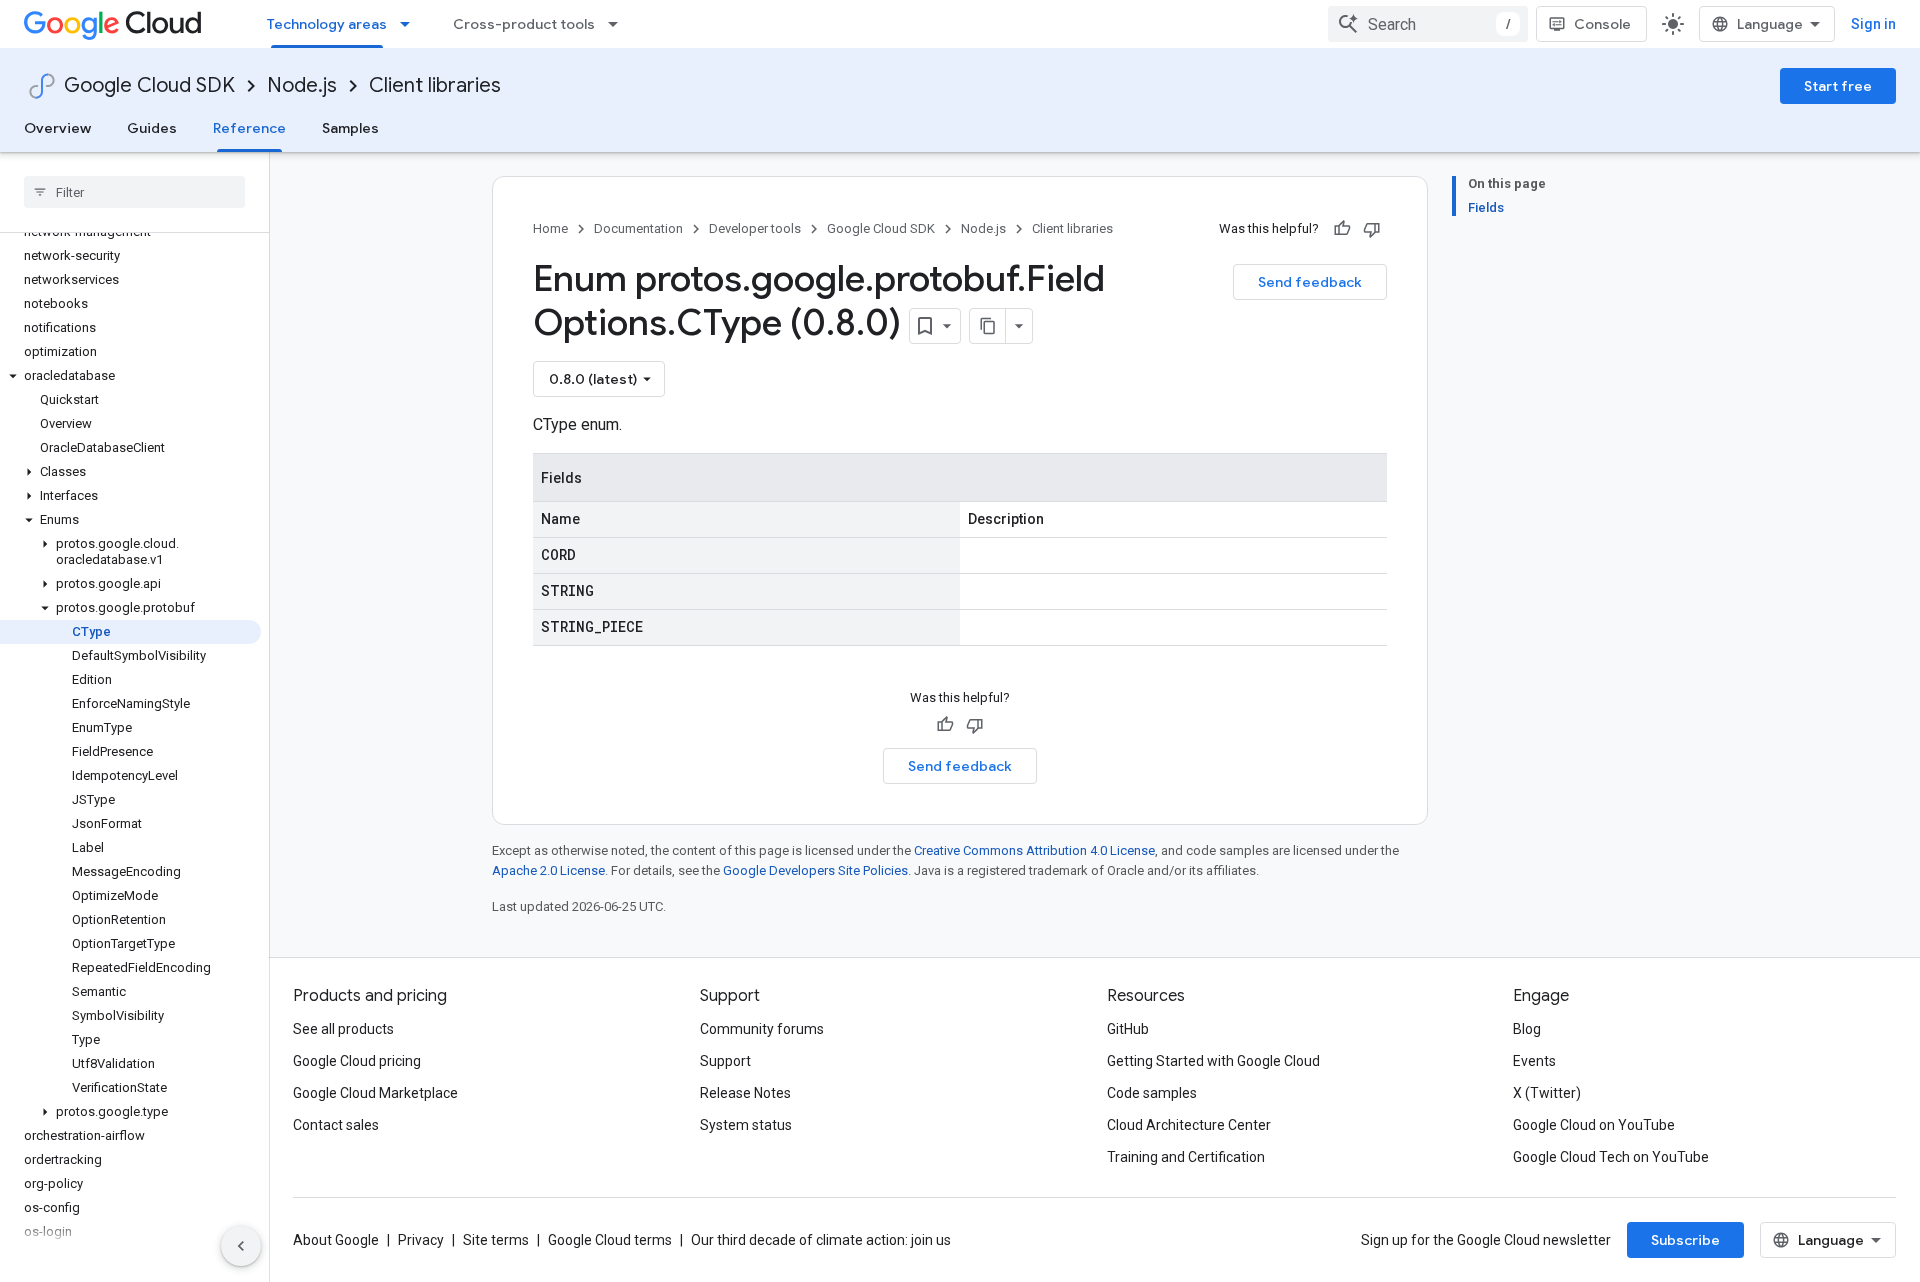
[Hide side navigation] (241, 1246)
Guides (152, 128)
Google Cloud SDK (149, 85)
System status (746, 1125)
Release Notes (745, 1093)
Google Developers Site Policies (815, 870)
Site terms (496, 1240)
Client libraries (435, 85)
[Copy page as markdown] (988, 326)
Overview (57, 128)
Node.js (302, 85)
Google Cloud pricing (357, 1061)
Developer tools (755, 228)
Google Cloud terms (610, 1240)
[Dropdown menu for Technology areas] (411, 24)
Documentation (638, 228)
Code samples (1152, 1093)
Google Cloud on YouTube (1594, 1125)
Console (1602, 24)
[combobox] (1428, 24)
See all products (343, 1029)
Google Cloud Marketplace (375, 1093)
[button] (130, 376)
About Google (336, 1240)
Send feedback (1310, 282)
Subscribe (1685, 1240)
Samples (350, 128)
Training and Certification (1186, 1157)
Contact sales (336, 1125)
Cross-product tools (524, 24)
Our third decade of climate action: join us (821, 1240)
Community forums (762, 1029)
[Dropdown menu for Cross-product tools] (619, 24)
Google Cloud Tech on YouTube (1611, 1157)
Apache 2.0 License (548, 870)
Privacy (421, 1240)
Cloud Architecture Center (1189, 1125)
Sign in (1873, 24)
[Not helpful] (1372, 229)
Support (725, 1061)
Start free (1838, 86)
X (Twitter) (1547, 1093)
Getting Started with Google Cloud (1213, 1061)
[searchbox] (134, 192)
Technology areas (327, 24)
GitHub (1128, 1029)
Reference (249, 128)
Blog (1527, 1029)
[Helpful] (1342, 229)
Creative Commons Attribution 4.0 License (1034, 850)
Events (1534, 1061)
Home (550, 228)
